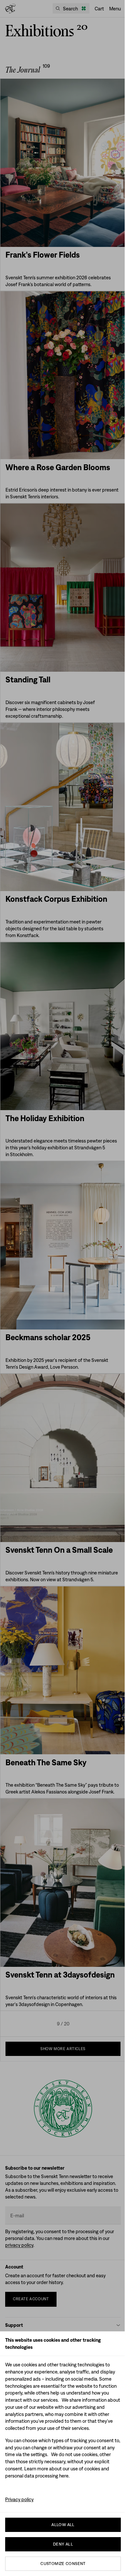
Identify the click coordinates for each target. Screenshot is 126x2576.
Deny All (63, 2544)
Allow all (63, 2525)
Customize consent (63, 2564)
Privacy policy (19, 2499)
